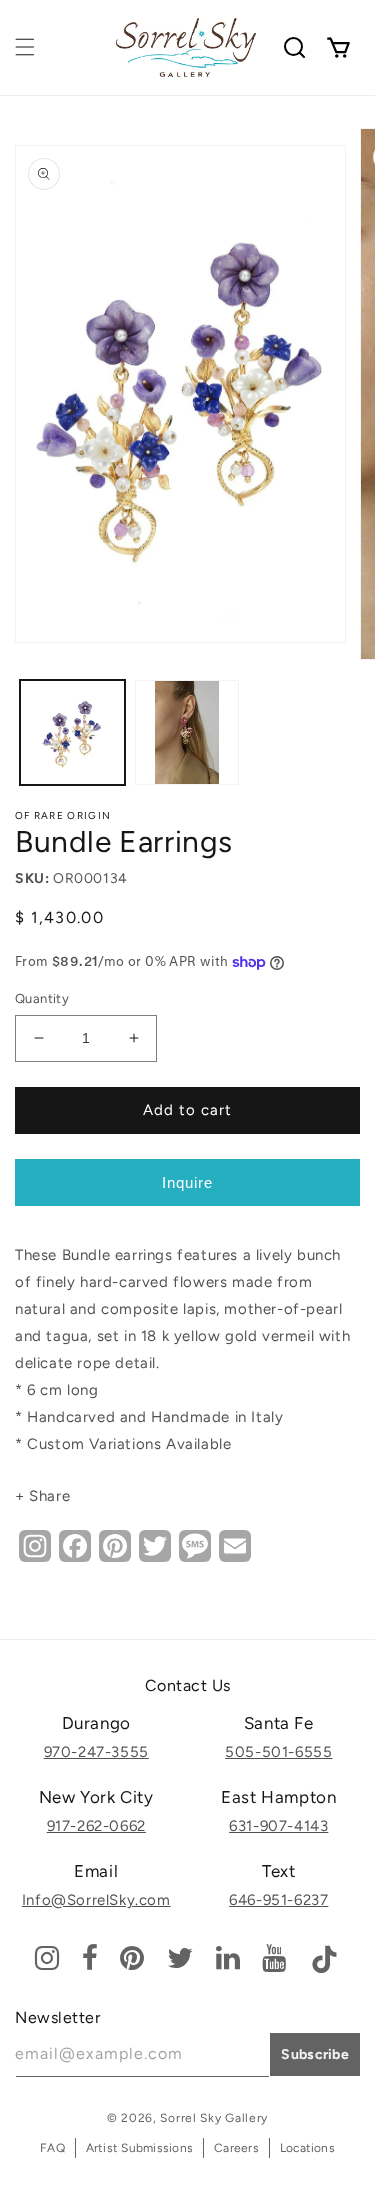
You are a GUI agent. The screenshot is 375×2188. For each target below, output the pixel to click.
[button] (25, 47)
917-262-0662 (96, 1826)
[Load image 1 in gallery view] (72, 732)
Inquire (187, 1182)
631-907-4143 (278, 1826)
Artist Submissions (139, 2148)
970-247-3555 (96, 1752)
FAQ (52, 2148)
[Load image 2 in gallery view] (187, 732)
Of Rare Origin (63, 815)
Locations (307, 2148)
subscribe (315, 2054)
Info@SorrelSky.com (96, 1900)
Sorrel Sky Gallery (214, 2118)
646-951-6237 (278, 1900)
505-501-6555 (278, 1752)
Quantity (42, 998)
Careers (236, 2148)
